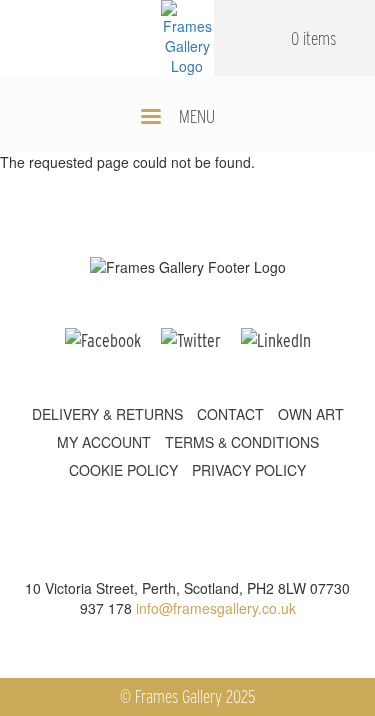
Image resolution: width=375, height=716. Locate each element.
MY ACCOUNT (104, 442)
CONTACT (230, 414)
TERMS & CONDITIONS (242, 442)
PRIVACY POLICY (249, 470)
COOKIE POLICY (123, 470)
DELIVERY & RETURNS (107, 414)
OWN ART (311, 414)
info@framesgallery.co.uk (216, 608)
